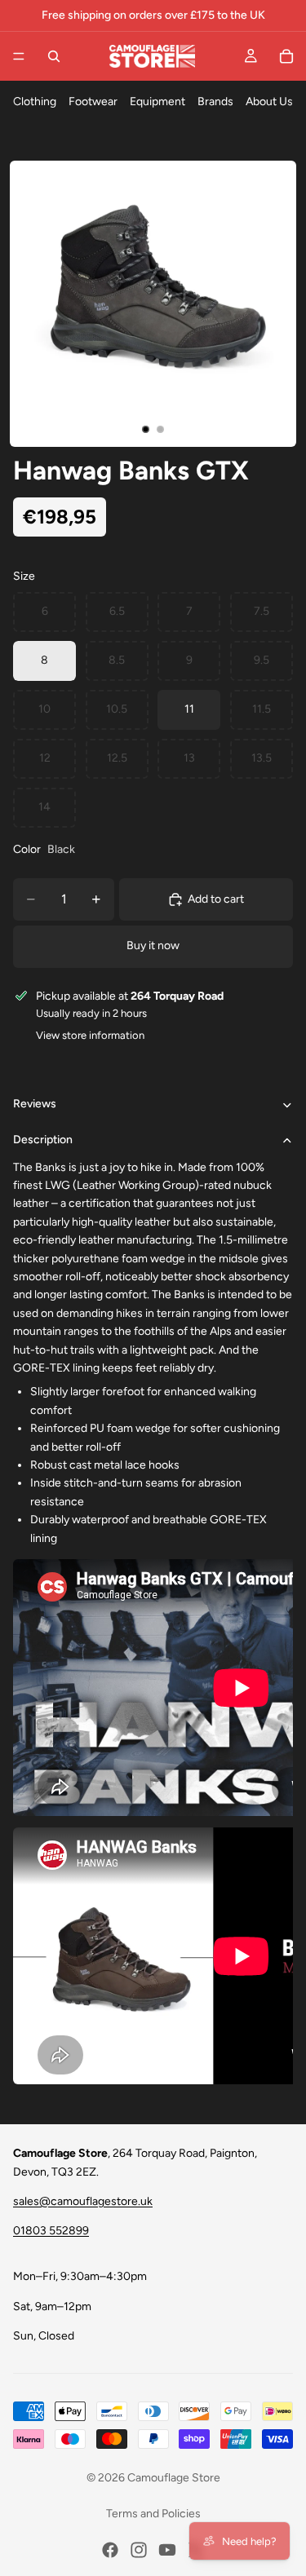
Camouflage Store (174, 2478)
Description (43, 1140)
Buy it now (153, 946)
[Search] (54, 56)
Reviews (35, 1104)
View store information (90, 1035)
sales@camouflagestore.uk (83, 2201)
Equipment (157, 102)
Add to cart (216, 899)
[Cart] (286, 56)
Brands (215, 102)
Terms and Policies (153, 2514)
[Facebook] (110, 2550)
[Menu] (19, 56)
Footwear (93, 102)
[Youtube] (167, 2550)
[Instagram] (139, 2550)
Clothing (35, 102)
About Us (269, 102)
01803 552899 (51, 2231)
